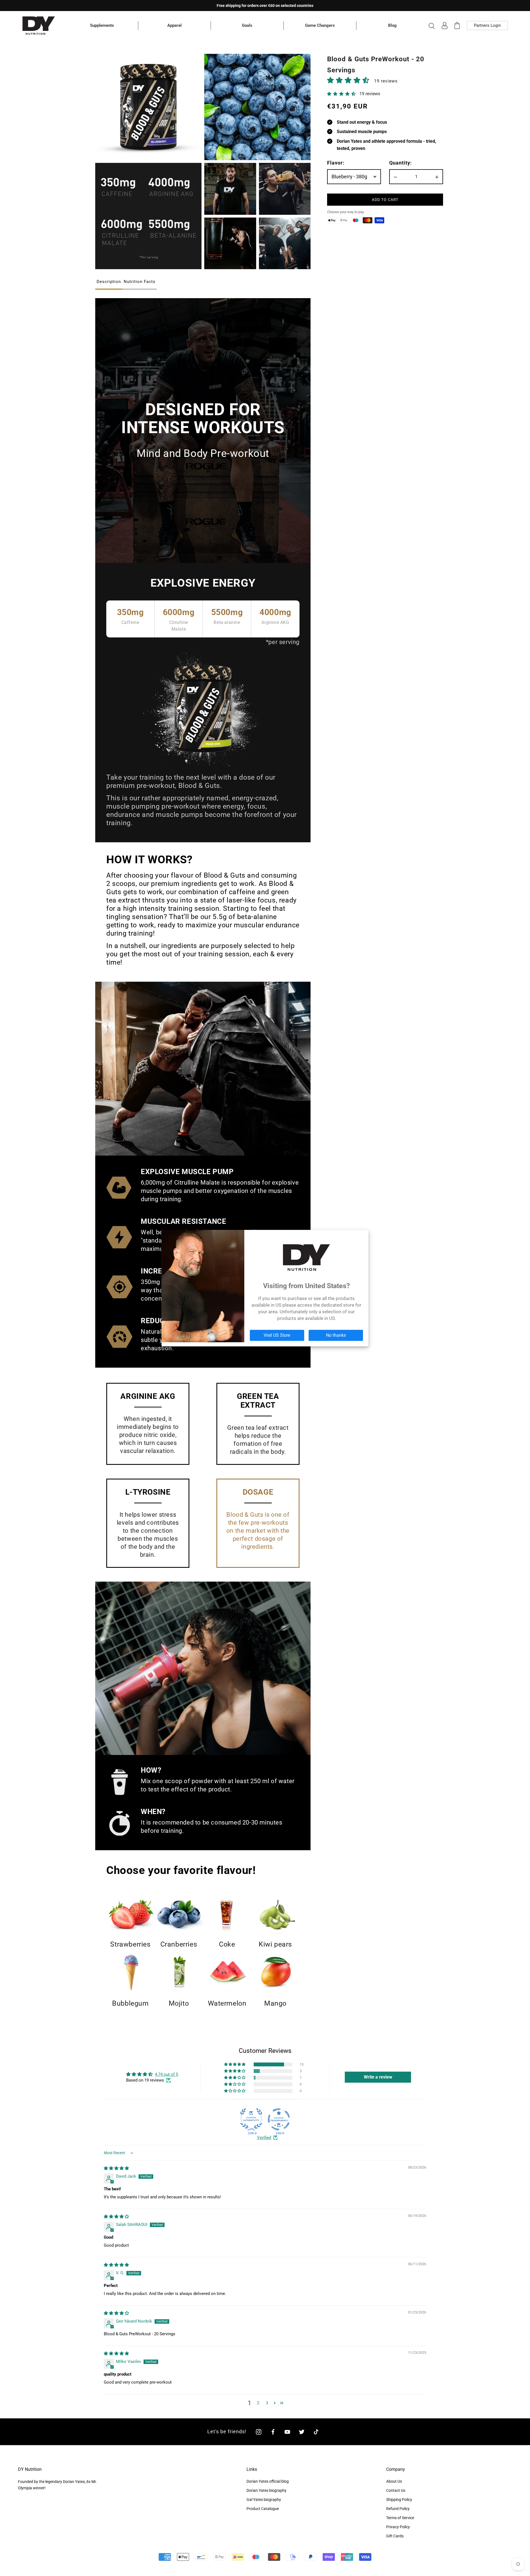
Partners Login (487, 25)
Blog (392, 25)
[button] (349, 80)
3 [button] (267, 2403)
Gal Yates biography (264, 2500)
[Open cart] (457, 26)
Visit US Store (277, 1335)
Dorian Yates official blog (268, 2481)
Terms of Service (400, 2518)
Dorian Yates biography (267, 2490)
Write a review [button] (378, 2077)
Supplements (102, 25)
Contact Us (396, 2490)
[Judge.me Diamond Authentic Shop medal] (251, 2119)
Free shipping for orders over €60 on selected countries (265, 6)
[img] (116, 2168)
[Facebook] (273, 2432)
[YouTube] (287, 2432)
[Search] (432, 26)
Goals (247, 25)
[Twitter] (302, 2432)
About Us (394, 2481)
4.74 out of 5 (166, 2074)
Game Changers (320, 25)
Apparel (174, 25)
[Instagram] (259, 2432)
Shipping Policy (399, 2500)
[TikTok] (316, 2432)
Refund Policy (398, 2509)
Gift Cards (395, 2536)
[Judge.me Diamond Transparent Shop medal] (279, 2119)
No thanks (336, 1335)
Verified (264, 2138)
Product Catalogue (263, 2509)
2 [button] (258, 2403)
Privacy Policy (398, 2527)
